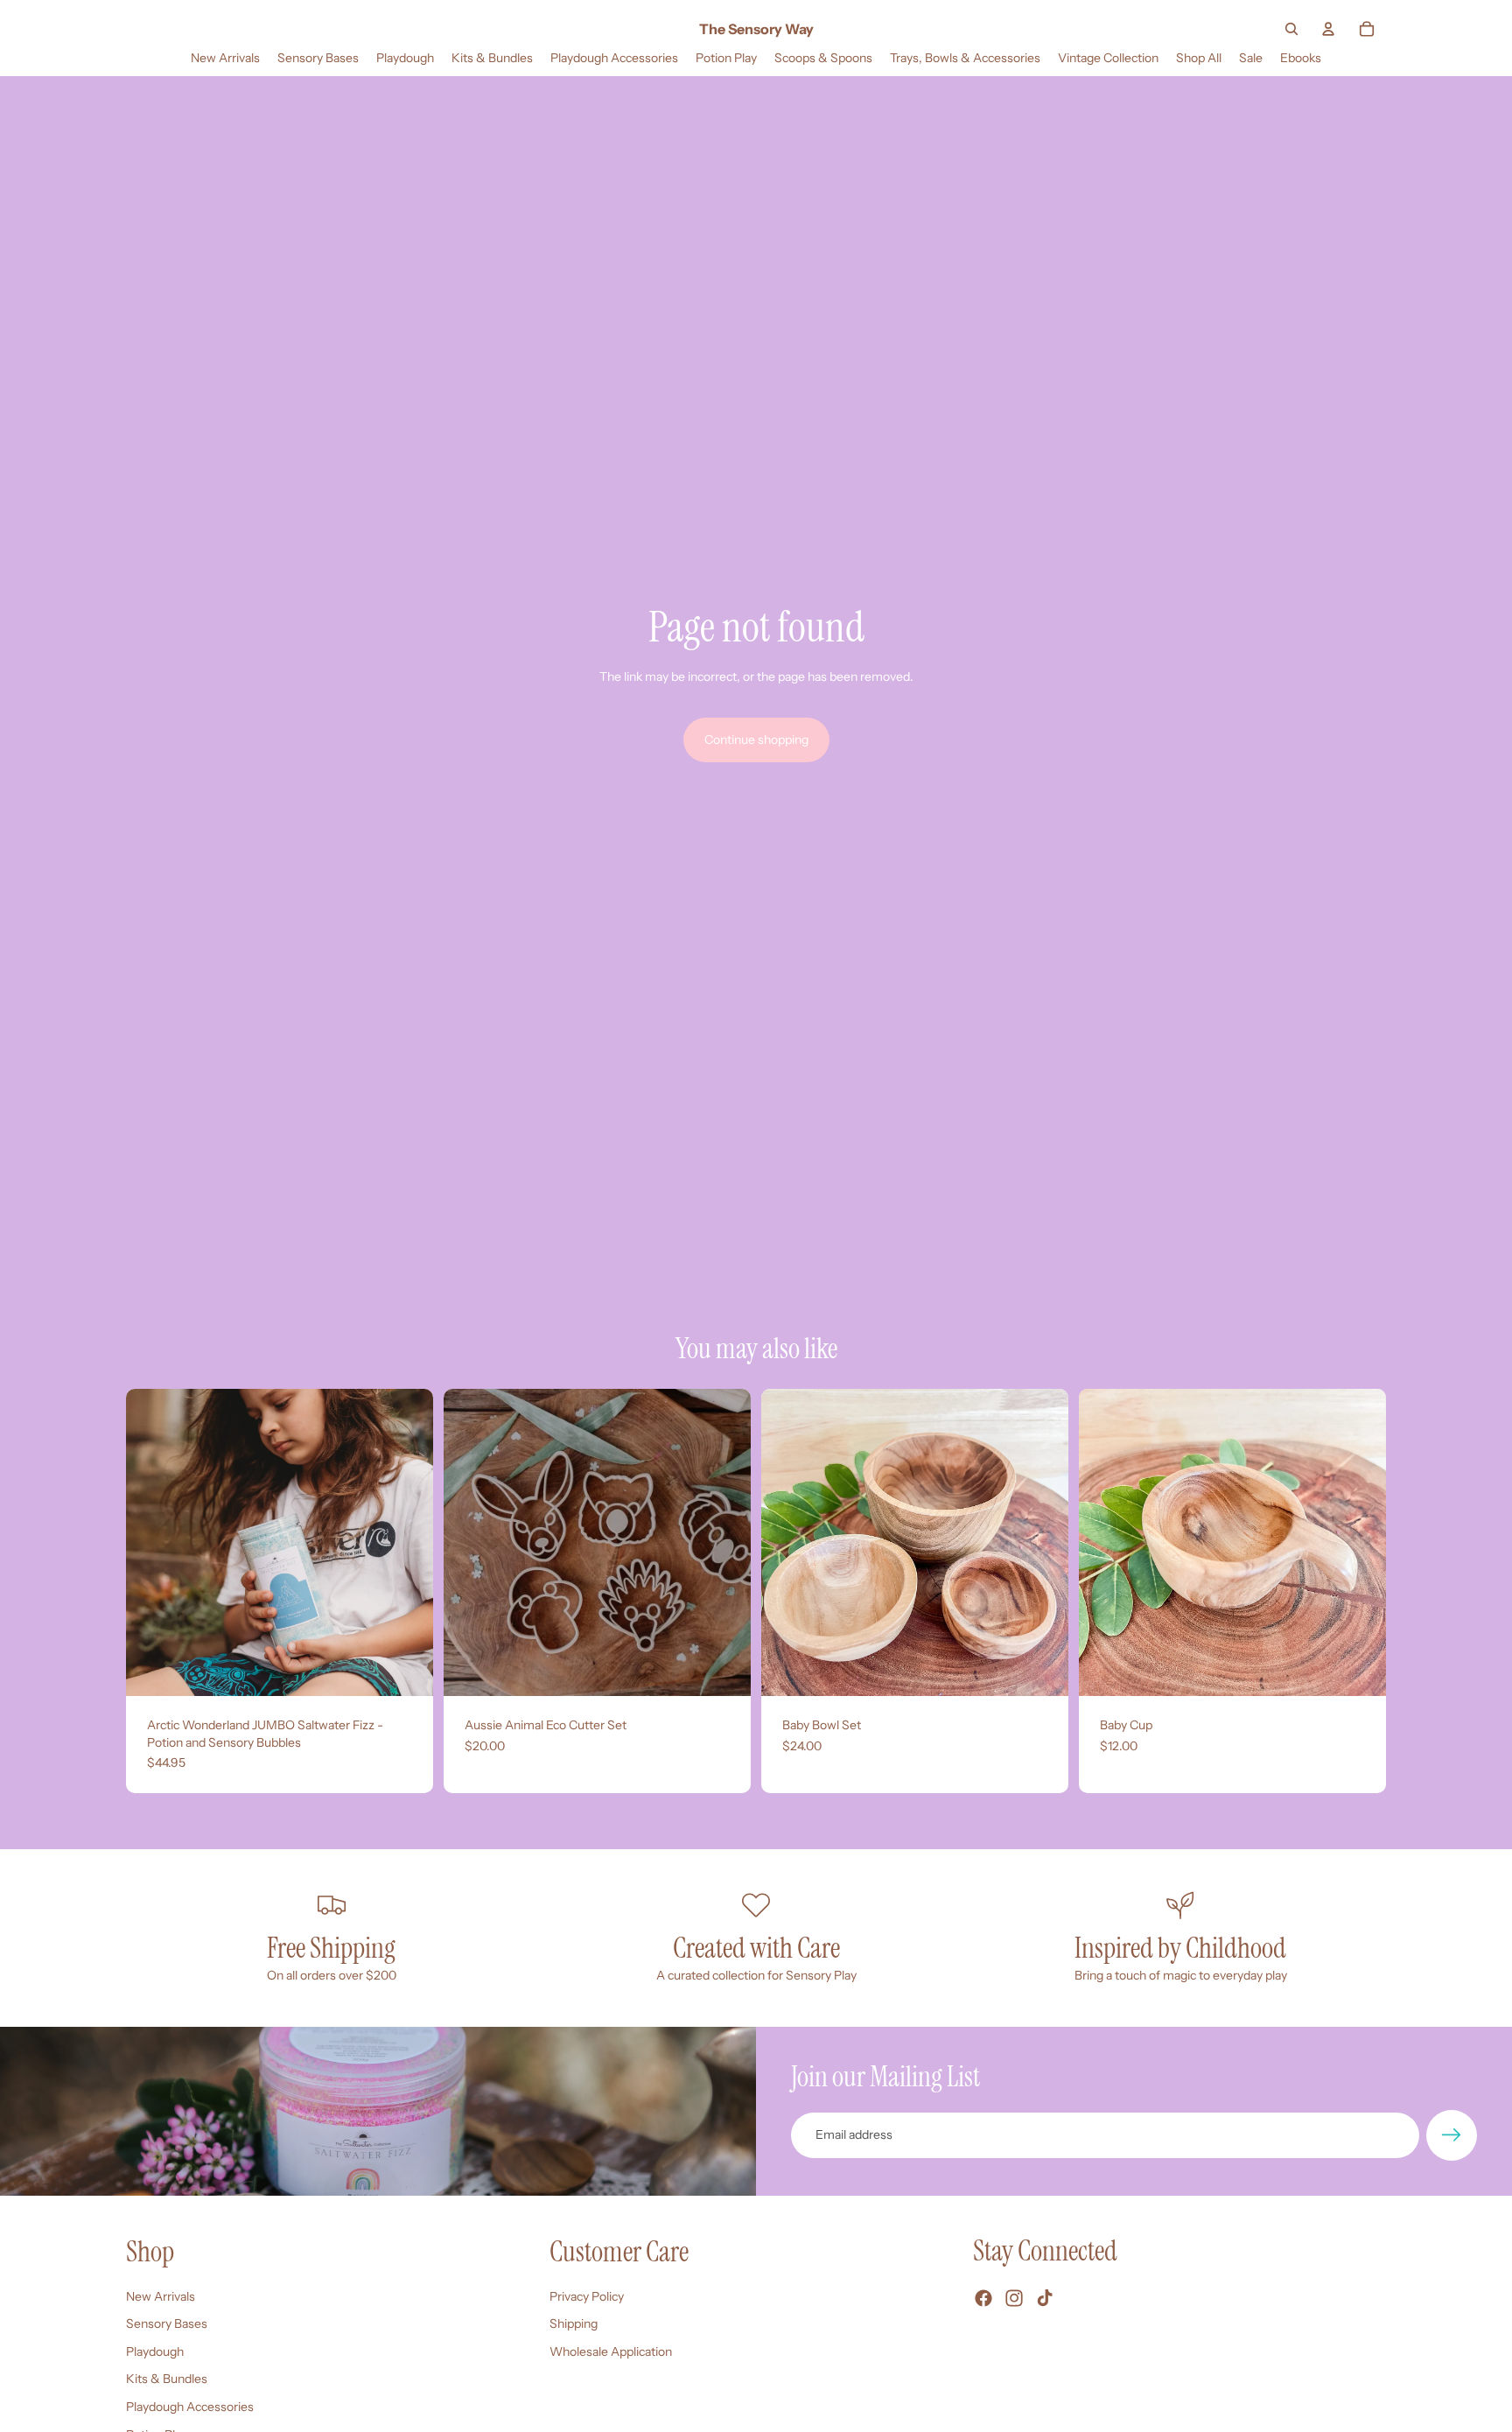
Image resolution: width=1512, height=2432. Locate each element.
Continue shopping (756, 739)
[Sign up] (1452, 2135)
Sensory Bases (167, 2323)
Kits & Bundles (167, 2379)
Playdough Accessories (190, 2407)
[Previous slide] (152, 1543)
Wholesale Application (611, 2351)
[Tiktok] (1045, 2298)
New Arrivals (161, 2296)
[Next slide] (407, 1543)
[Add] (406, 1669)
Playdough (155, 2351)
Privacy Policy (587, 2296)
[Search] (1291, 29)
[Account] (1328, 29)
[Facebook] (983, 2298)
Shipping (574, 2323)
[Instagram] (1014, 2298)
